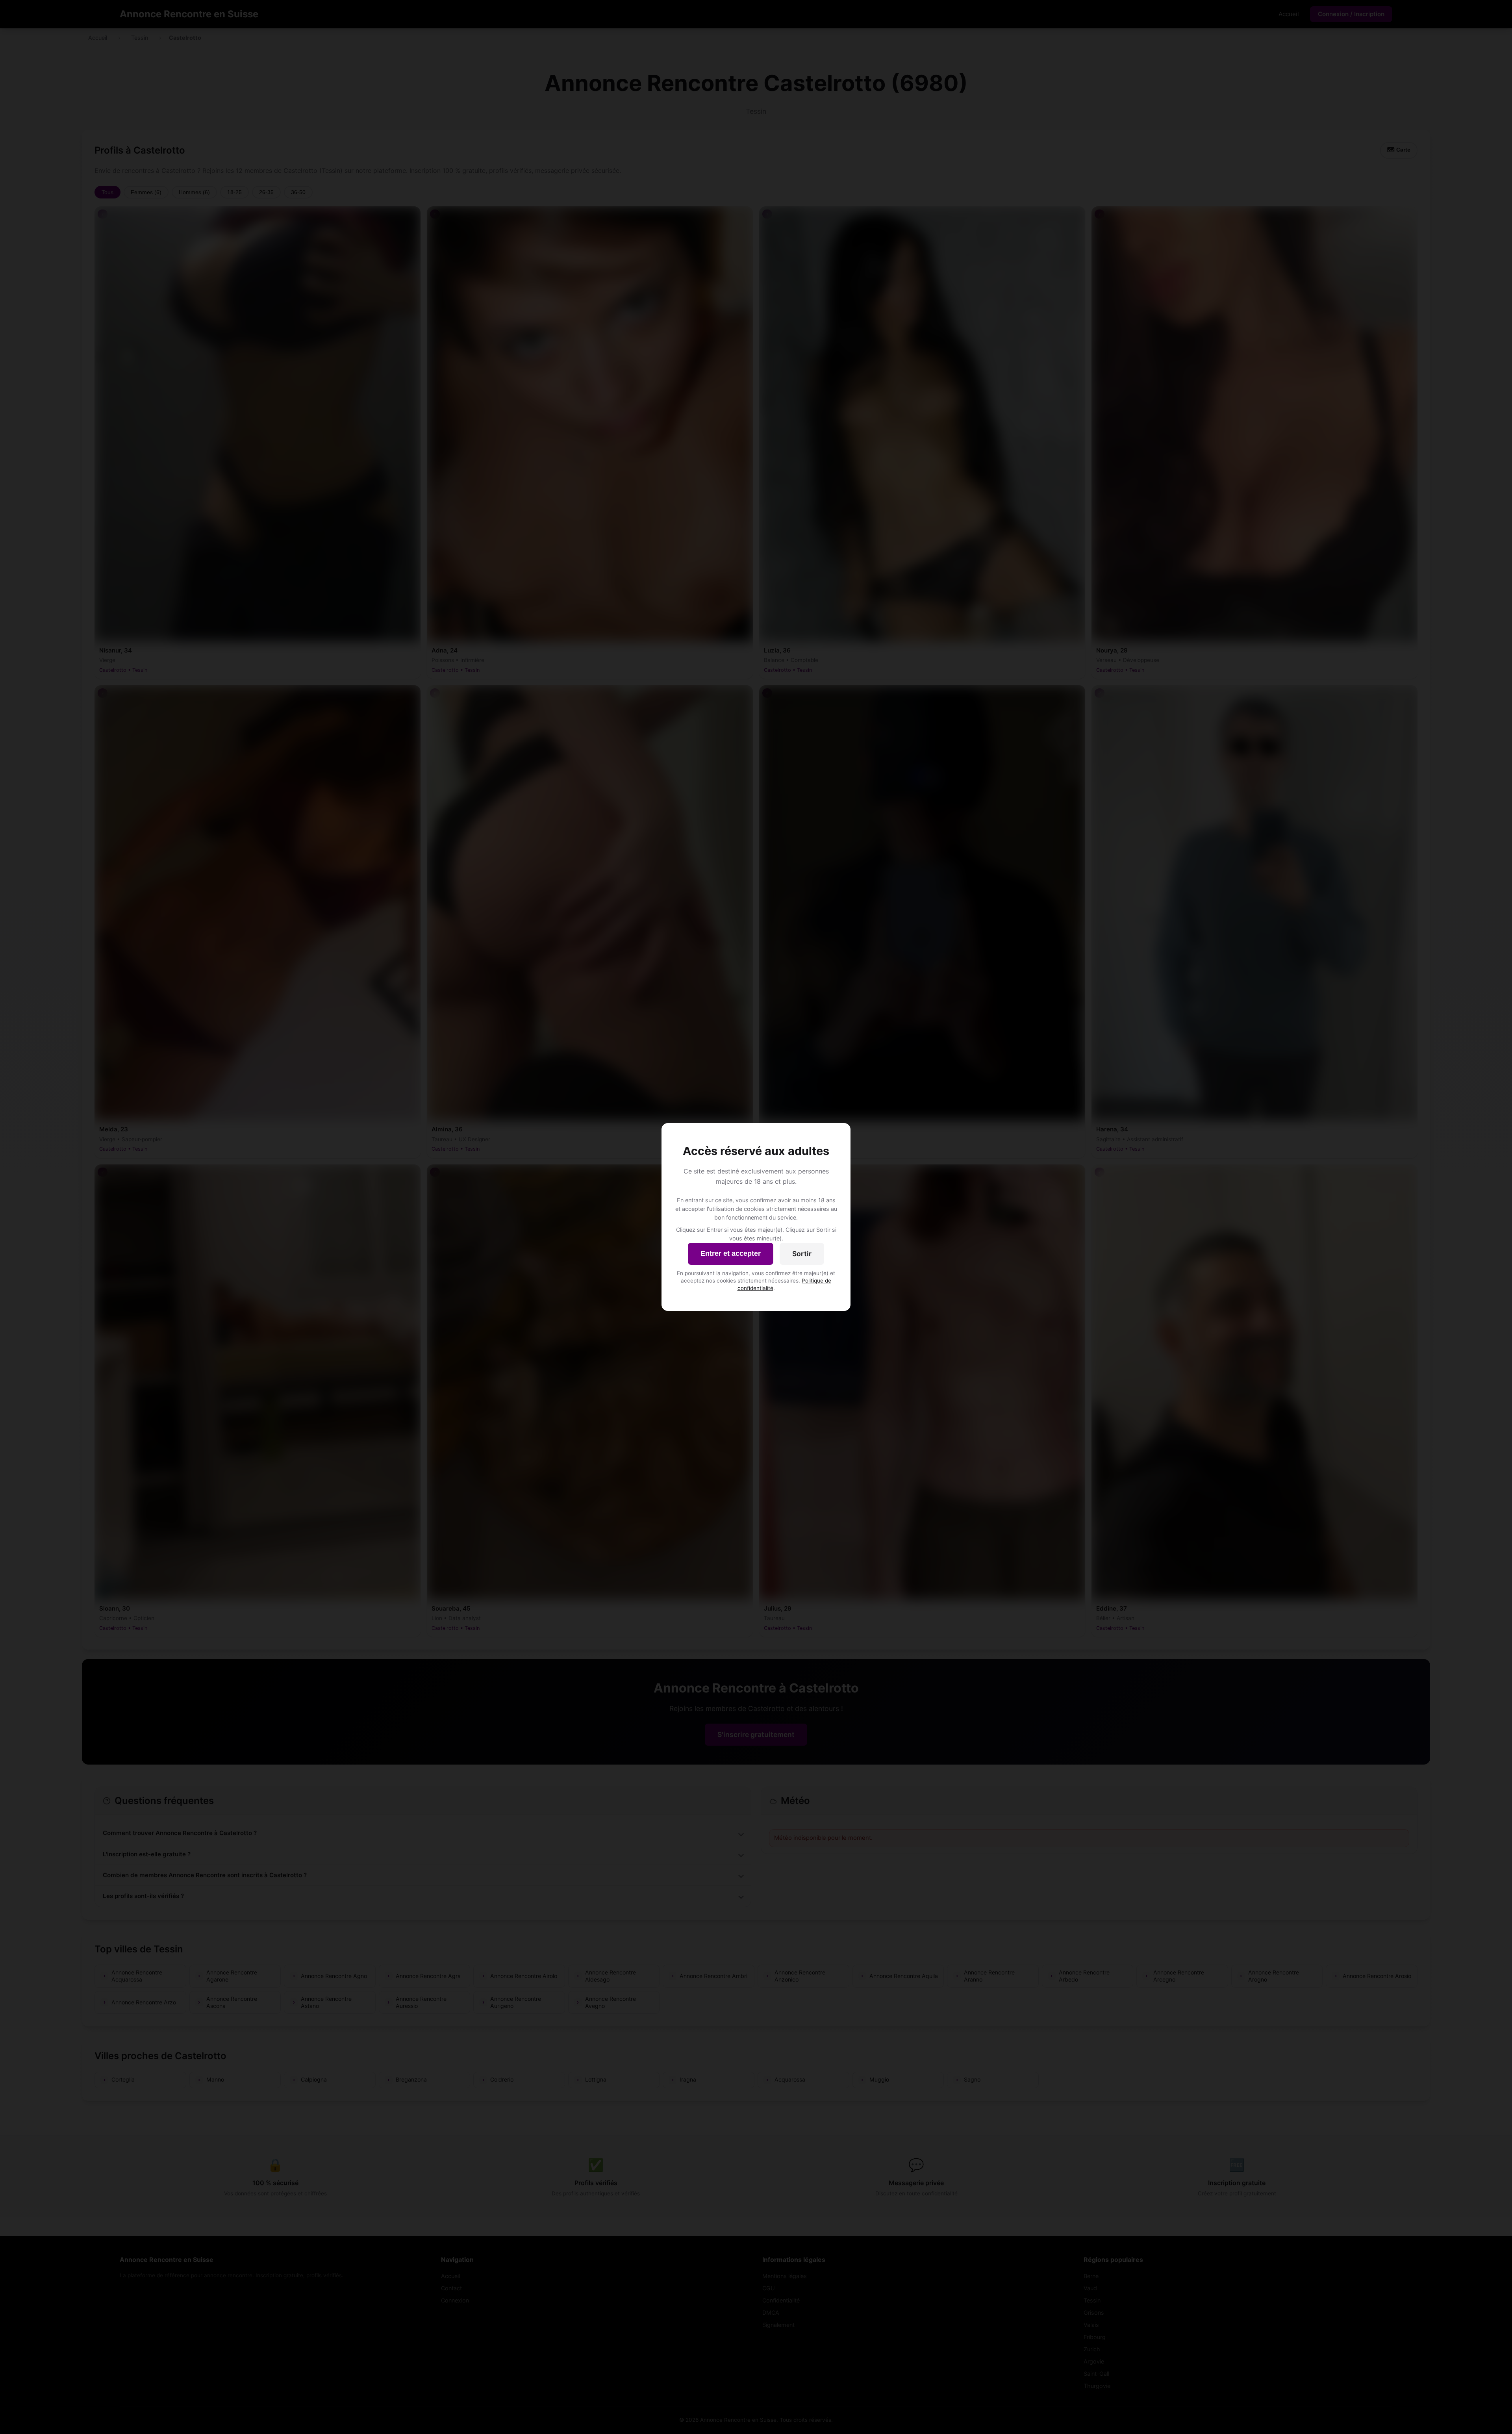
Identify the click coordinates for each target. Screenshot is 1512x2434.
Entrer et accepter (731, 1253)
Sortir (802, 1254)
